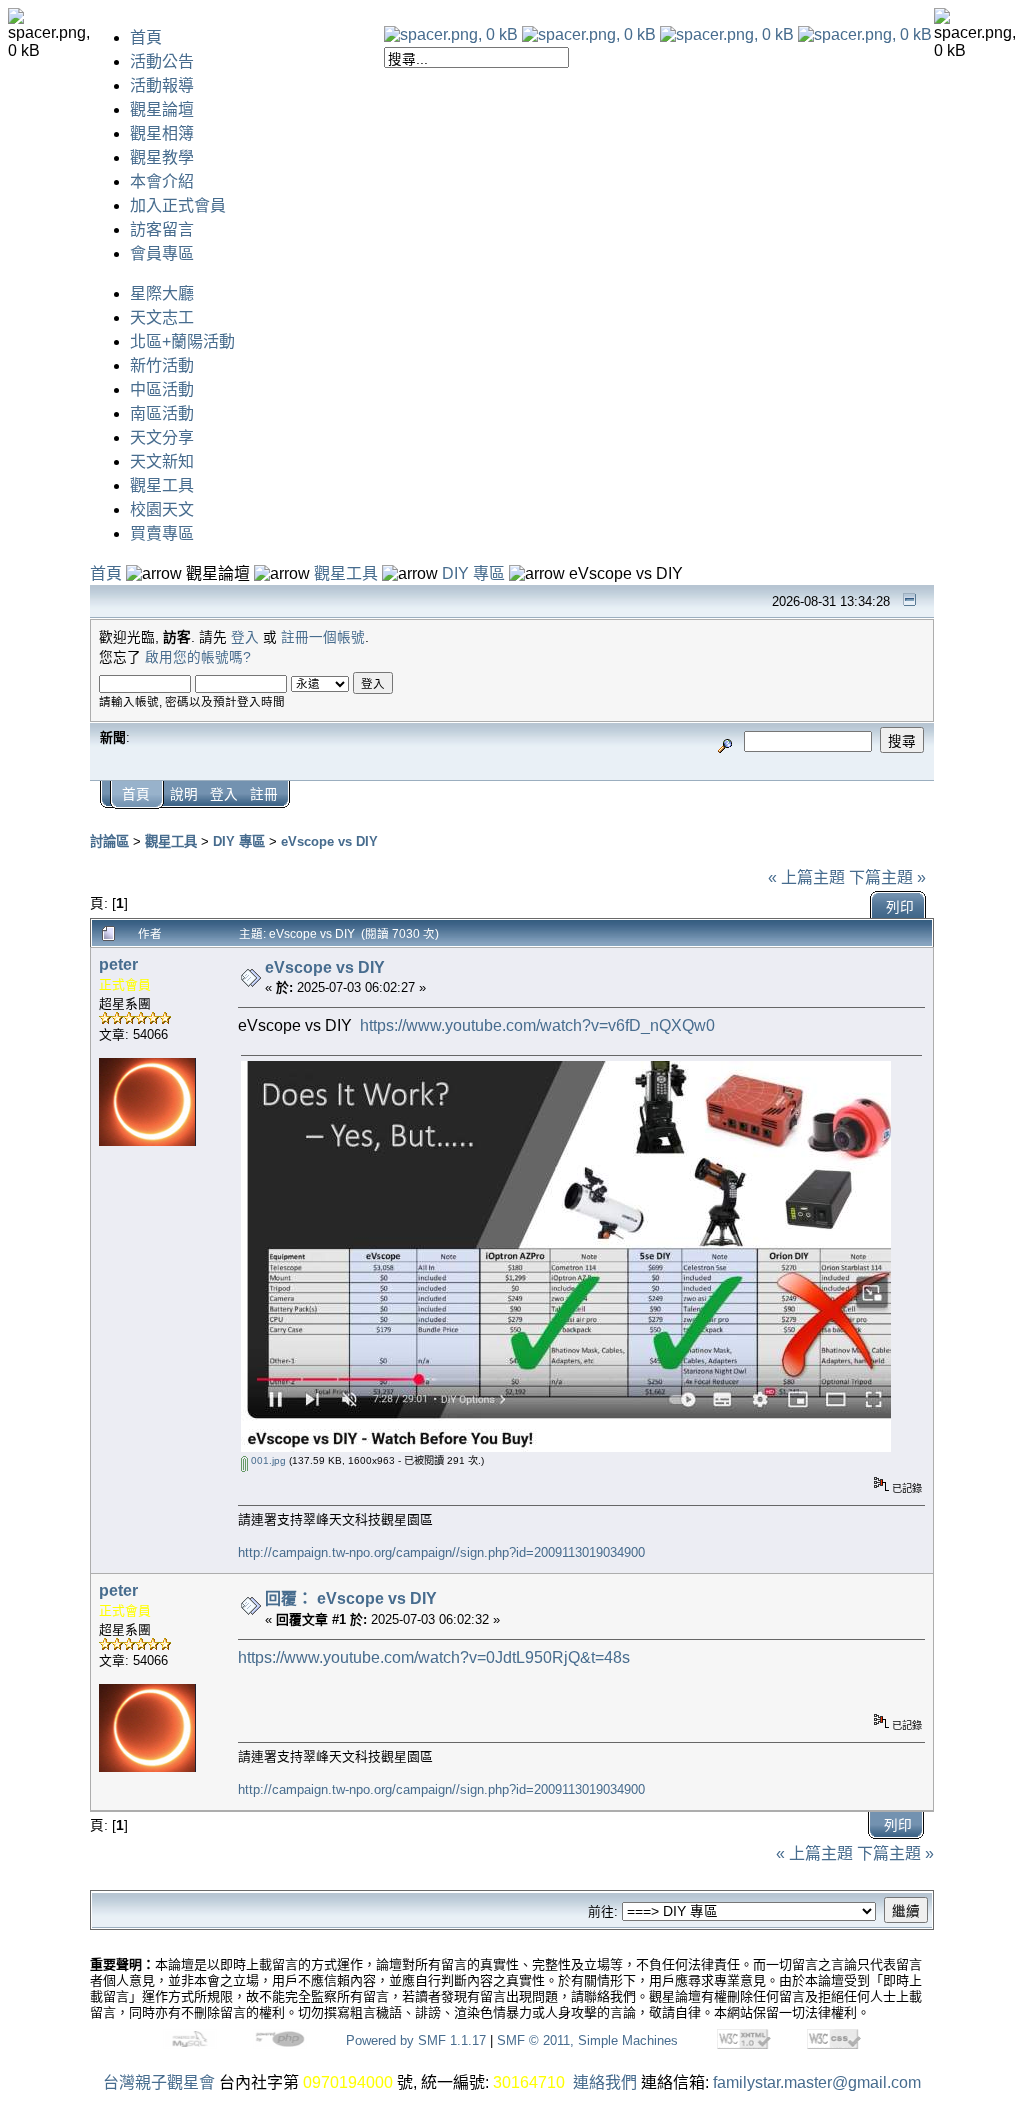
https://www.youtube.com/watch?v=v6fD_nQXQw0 (537, 1025)
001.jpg (267, 1460)
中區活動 (162, 389)
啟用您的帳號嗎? (198, 657)
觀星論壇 (162, 109)
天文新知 (162, 461)
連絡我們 (605, 2082)
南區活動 (162, 413)
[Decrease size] (589, 34)
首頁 (146, 37)
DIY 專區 (473, 573)
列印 (900, 907)
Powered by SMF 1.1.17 (416, 2040)
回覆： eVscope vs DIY (351, 1598)
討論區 (109, 841)
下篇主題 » (887, 877)
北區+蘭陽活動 (182, 341)
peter (118, 964)
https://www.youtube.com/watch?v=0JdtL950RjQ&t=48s (434, 1657)
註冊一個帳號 (323, 637)
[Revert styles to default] (865, 34)
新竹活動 (162, 365)
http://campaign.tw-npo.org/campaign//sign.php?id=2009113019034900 (441, 1552)
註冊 (264, 794)
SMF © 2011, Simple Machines (587, 2040)
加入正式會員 (178, 205)
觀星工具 (162, 485)
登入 (245, 637)
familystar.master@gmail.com (817, 2082)
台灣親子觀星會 (159, 2082)
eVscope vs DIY (329, 841)
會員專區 (162, 253)
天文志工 (162, 317)
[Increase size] (727, 34)
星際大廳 (162, 293)
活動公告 (162, 61)
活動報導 (162, 85)
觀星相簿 (162, 133)
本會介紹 (162, 181)
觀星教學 (162, 157)
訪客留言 (162, 229)
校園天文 (162, 509)
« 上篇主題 (806, 877)
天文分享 (162, 437)
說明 (184, 794)
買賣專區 (162, 533)
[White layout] (451, 34)
